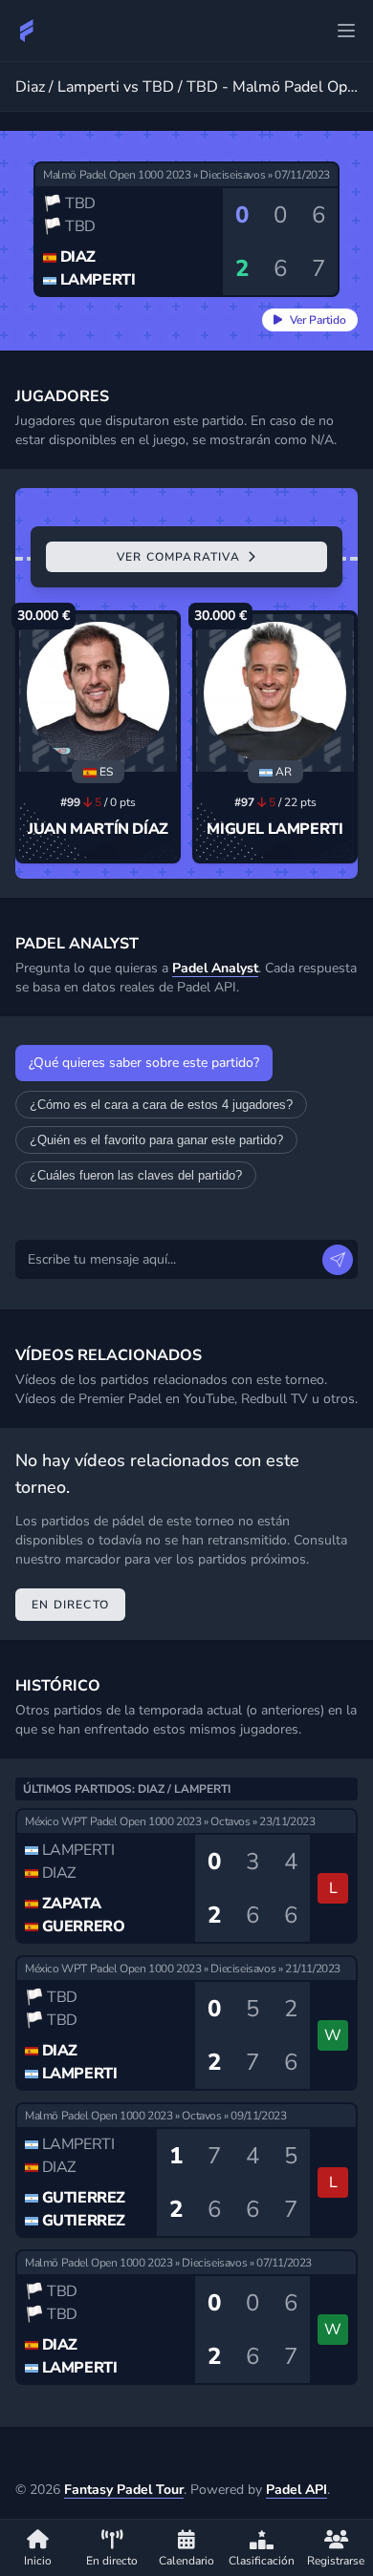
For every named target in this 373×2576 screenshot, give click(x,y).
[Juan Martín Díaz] (98, 693)
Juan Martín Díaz (98, 829)
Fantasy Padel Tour (124, 2490)
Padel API (296, 2490)
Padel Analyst (215, 968)
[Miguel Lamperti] (275, 693)
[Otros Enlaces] (346, 31)
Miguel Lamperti (274, 829)
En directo (70, 1605)
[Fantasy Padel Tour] (27, 31)
